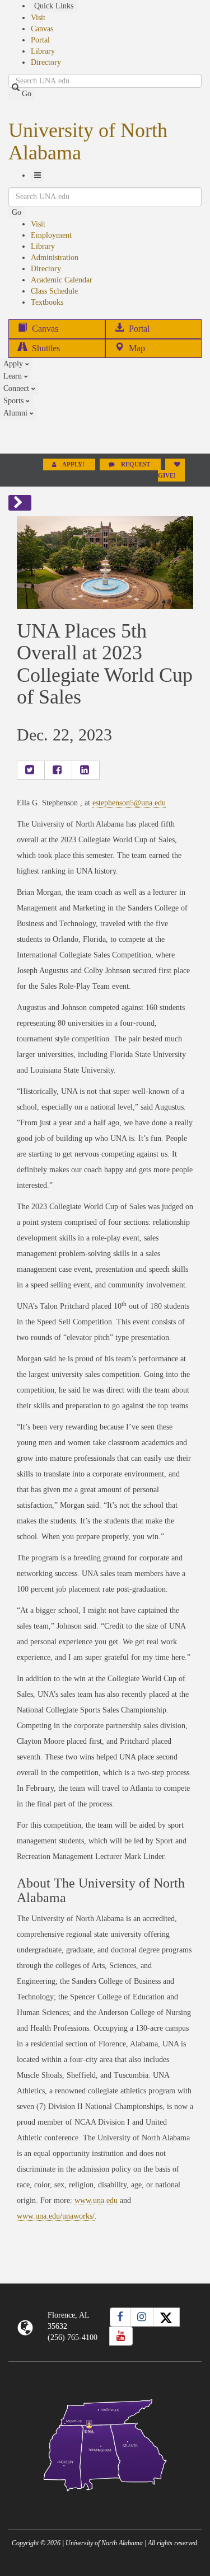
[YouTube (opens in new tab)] (121, 2336)
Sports (15, 401)
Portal (40, 40)
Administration (55, 258)
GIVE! (167, 476)
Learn (14, 376)
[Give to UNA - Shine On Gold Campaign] (105, 2500)
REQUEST (136, 464)
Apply (14, 364)
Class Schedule (54, 291)
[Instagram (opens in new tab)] (142, 2317)
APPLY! (74, 464)
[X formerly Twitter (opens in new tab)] (166, 2317)
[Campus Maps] (105, 2443)
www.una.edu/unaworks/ (56, 2216)
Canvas (42, 29)
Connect (17, 388)
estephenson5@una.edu (129, 803)
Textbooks (47, 302)
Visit (38, 18)
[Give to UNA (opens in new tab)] (105, 436)
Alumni (17, 413)
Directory (46, 62)
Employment (51, 235)
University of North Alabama (88, 141)
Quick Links (54, 6)
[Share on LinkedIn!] (86, 770)
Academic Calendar (62, 280)
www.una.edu (96, 2200)
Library (43, 51)
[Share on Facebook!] (58, 770)
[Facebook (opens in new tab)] (120, 2317)
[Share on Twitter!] (31, 770)
